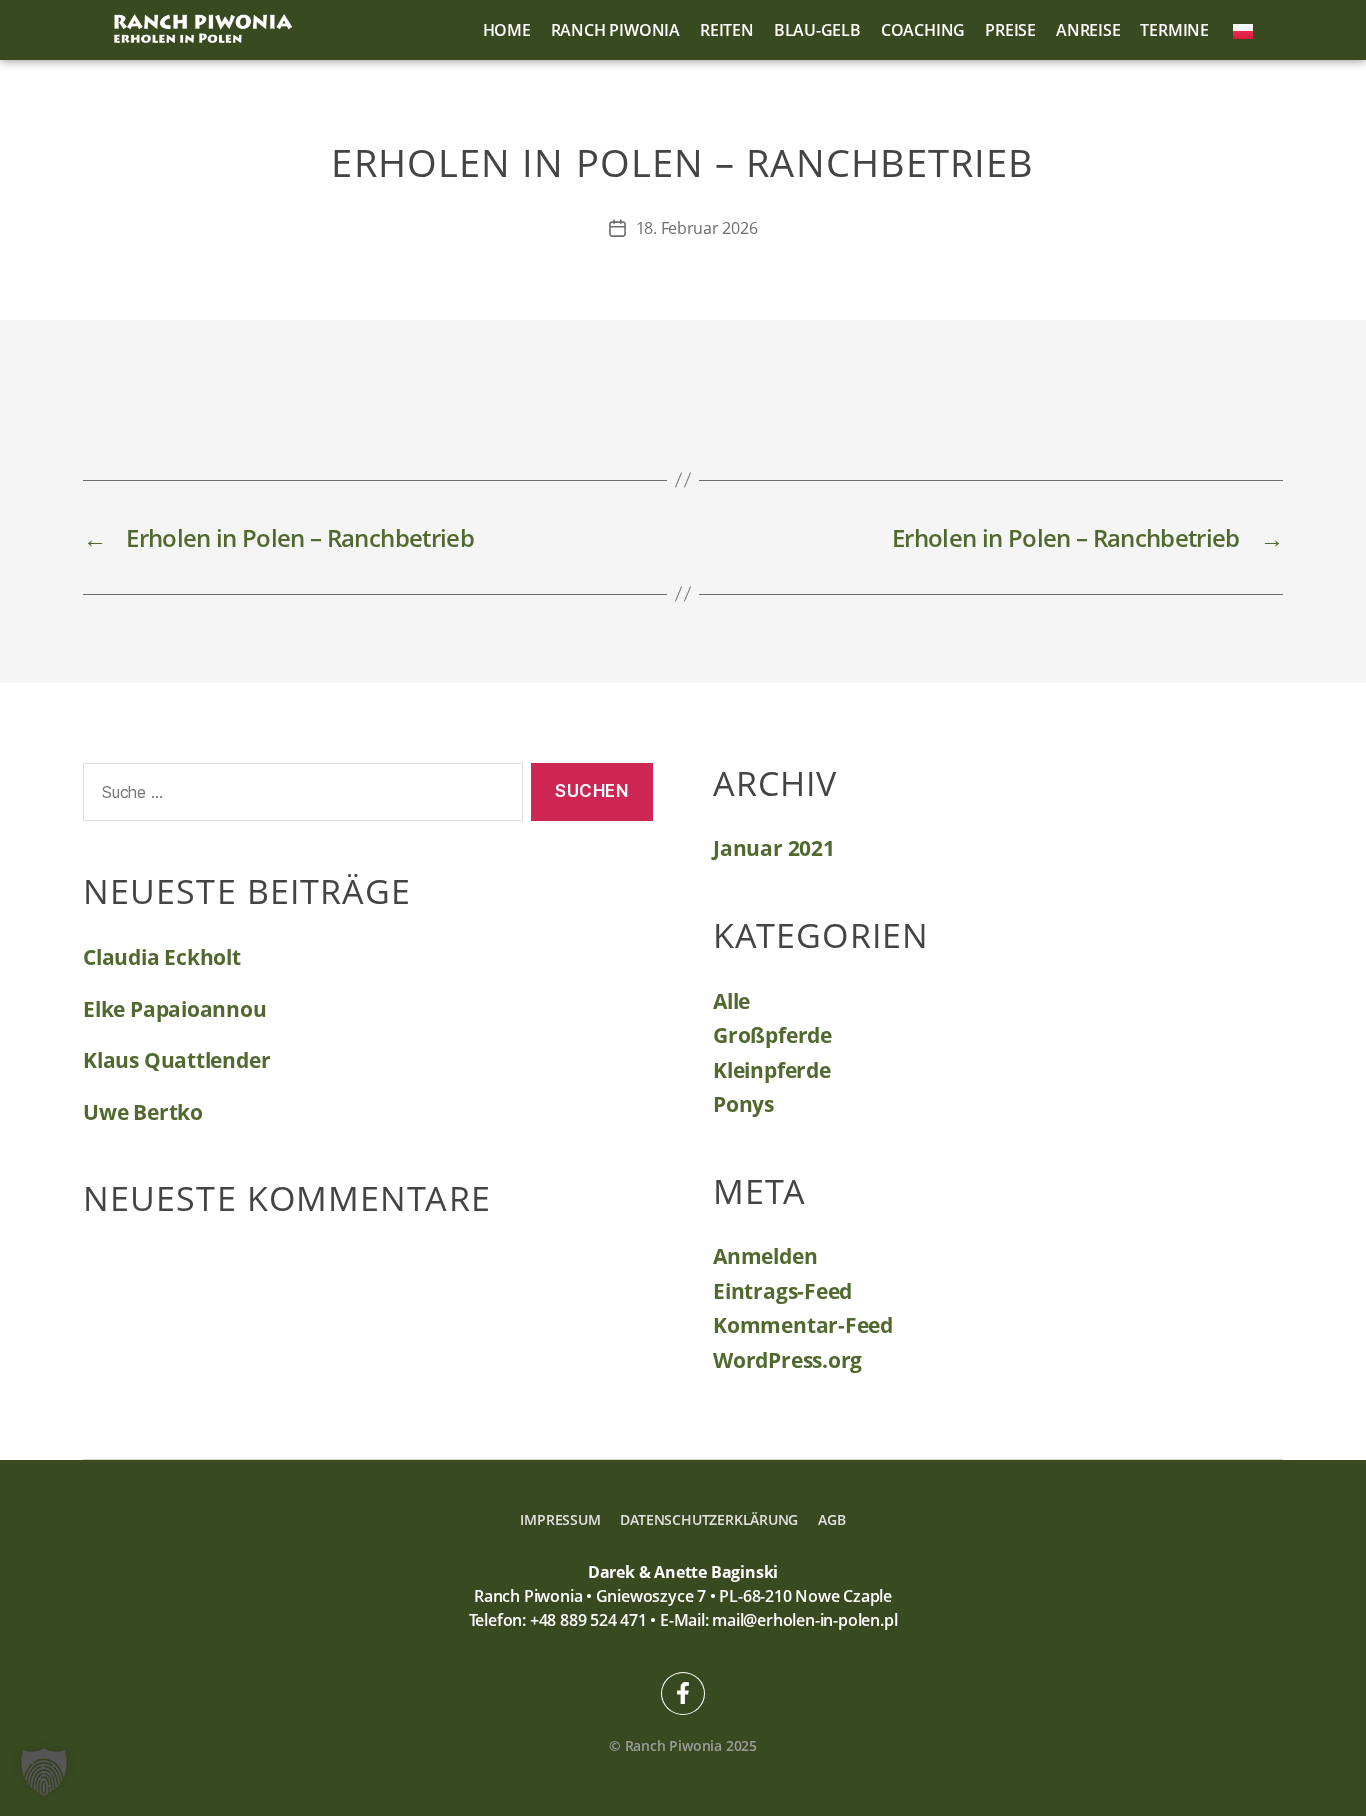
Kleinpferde (772, 1070)
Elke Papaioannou (175, 1009)
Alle (731, 1001)
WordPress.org (787, 1360)
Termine (1174, 30)
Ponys (743, 1104)
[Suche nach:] (299, 796)
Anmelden (765, 1256)
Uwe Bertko (143, 1112)
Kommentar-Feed (803, 1325)
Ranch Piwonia (615, 30)
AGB (831, 1519)
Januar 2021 (774, 848)
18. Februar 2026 (697, 228)
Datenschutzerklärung (709, 1519)
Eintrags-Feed (782, 1291)
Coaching (923, 30)
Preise (1010, 30)
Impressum (560, 1519)
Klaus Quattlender (176, 1060)
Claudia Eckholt (162, 957)
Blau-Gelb (817, 30)
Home (507, 30)
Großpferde (772, 1035)
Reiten (727, 30)
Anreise (1088, 30)
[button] (44, 1772)
